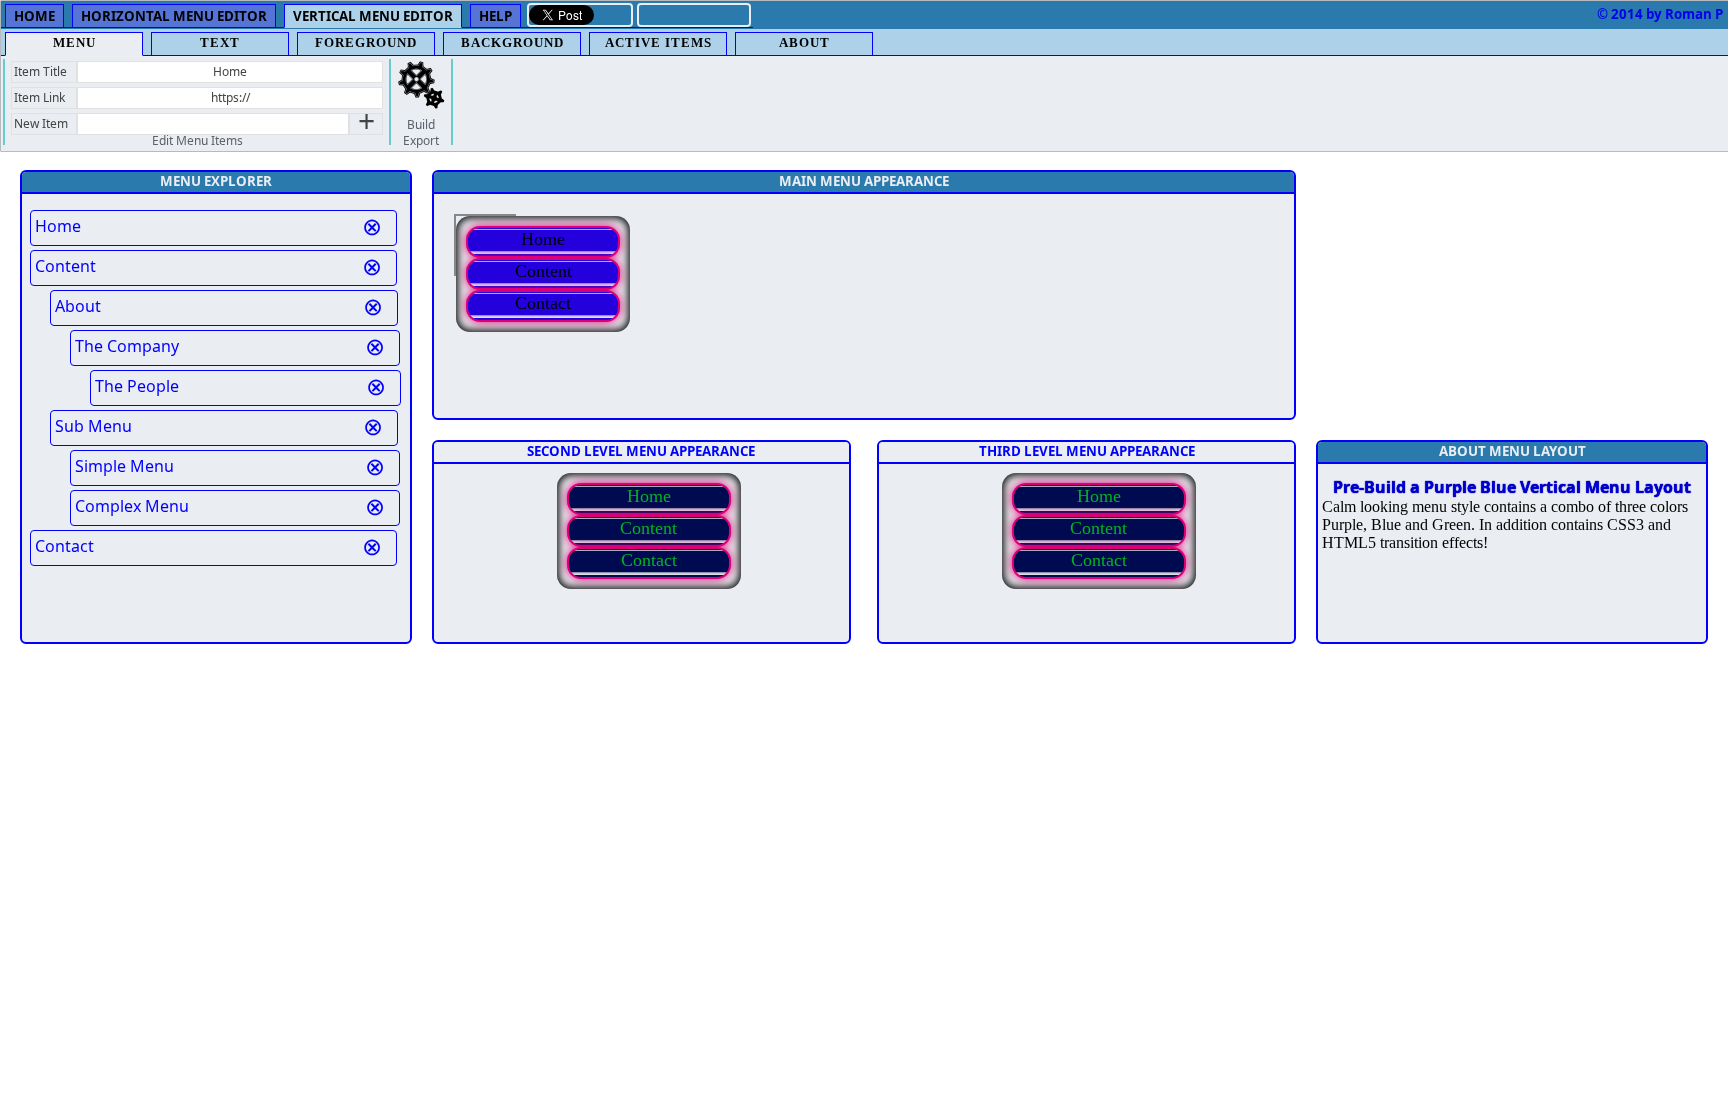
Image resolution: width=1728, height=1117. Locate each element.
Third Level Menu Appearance (1087, 451)
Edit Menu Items (197, 141)
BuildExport (421, 133)
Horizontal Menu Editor (174, 16)
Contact (543, 303)
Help (495, 16)
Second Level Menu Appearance (641, 451)
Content (543, 271)
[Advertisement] (1512, 295)
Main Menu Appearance (864, 181)
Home (34, 16)
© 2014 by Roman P (1660, 14)
